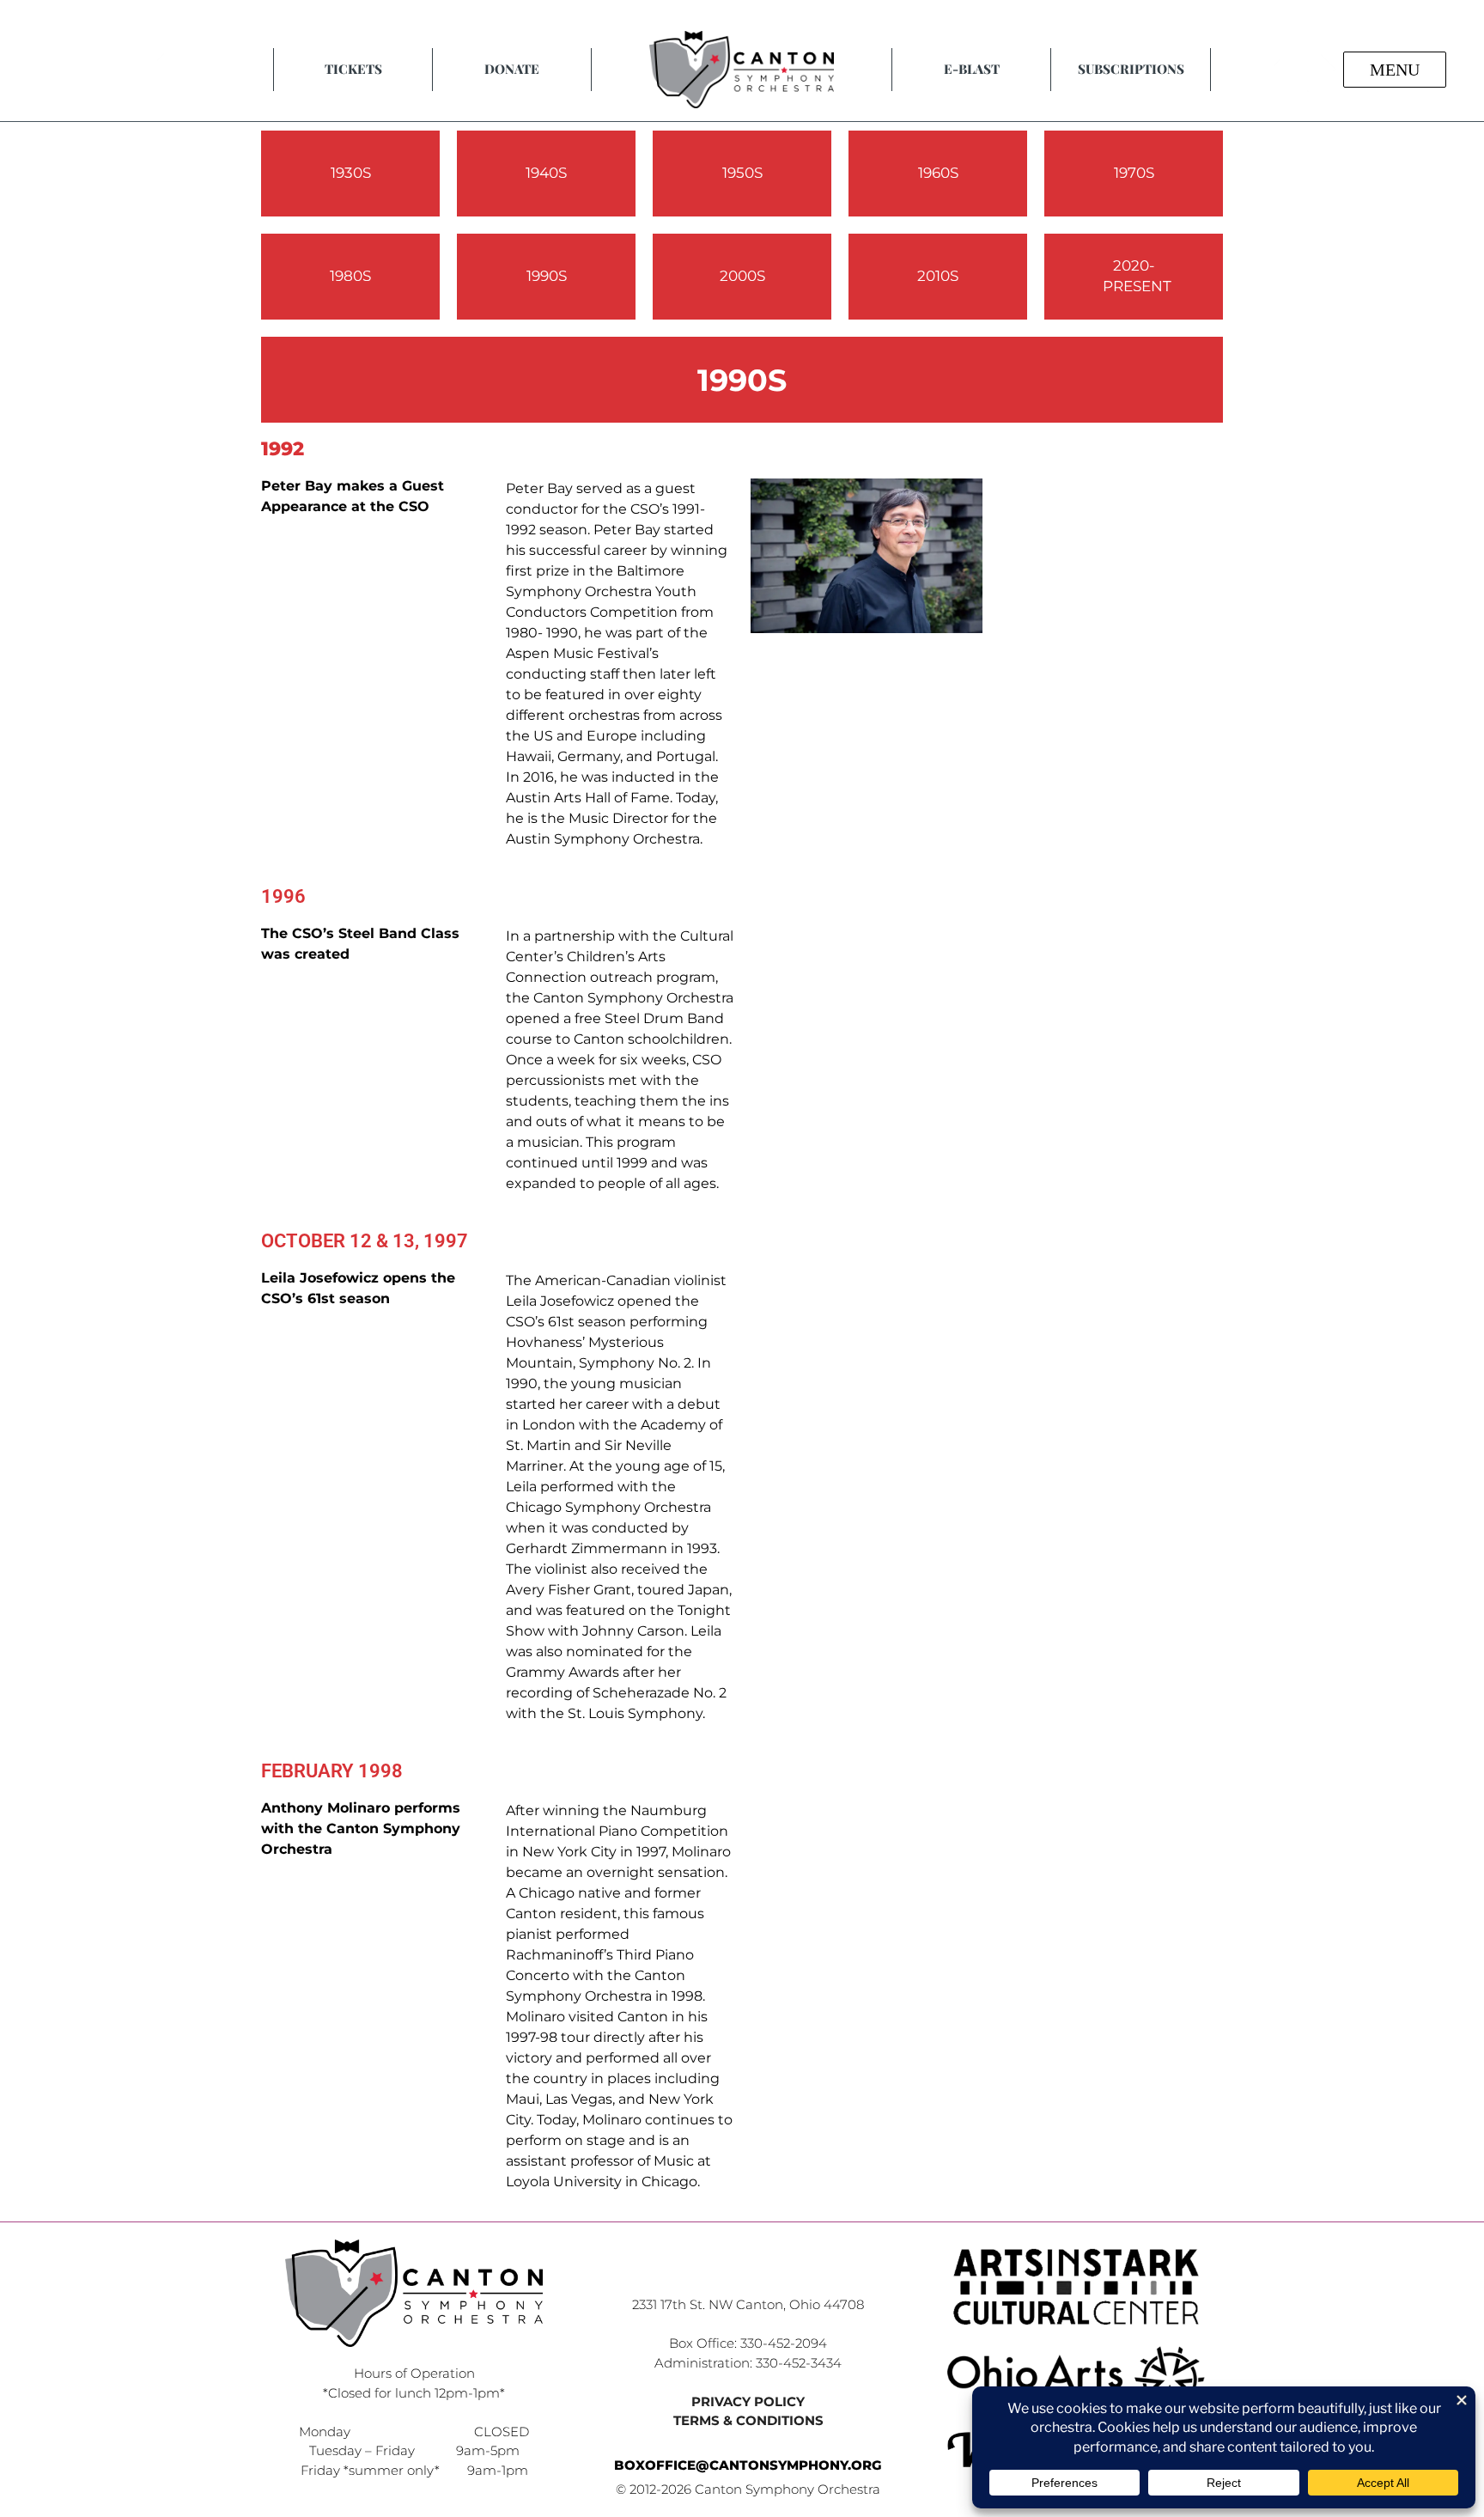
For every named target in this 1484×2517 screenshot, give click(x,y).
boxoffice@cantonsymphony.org (748, 2465)
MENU (1395, 70)
